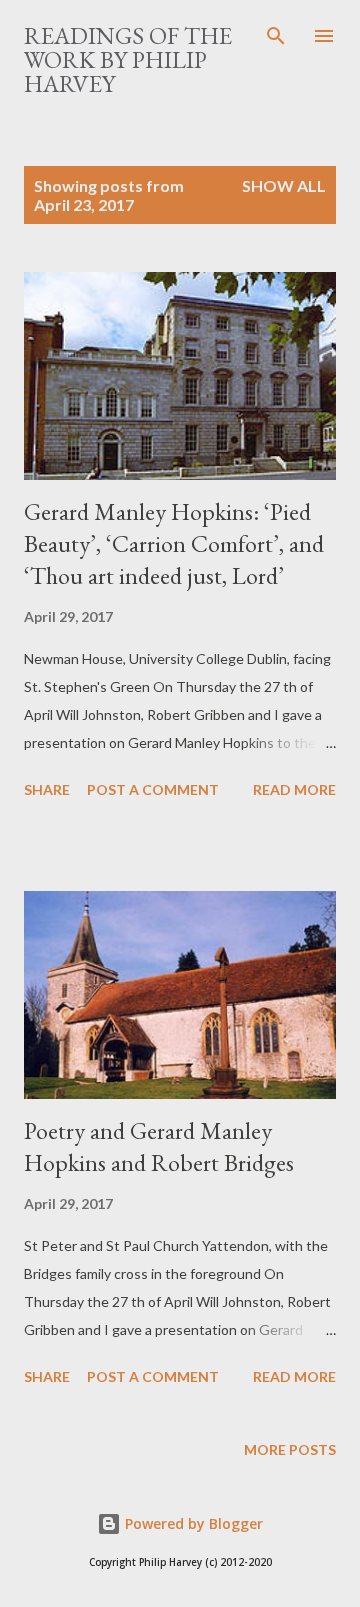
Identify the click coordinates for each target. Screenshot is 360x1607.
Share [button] (47, 789)
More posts (290, 1449)
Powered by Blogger (192, 1523)
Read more (294, 789)
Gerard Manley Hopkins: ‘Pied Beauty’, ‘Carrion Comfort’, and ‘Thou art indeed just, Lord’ (174, 543)
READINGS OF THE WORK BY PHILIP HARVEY (128, 59)
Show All (284, 185)
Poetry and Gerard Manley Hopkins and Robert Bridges (159, 1146)
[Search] (276, 36)
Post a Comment (153, 789)
